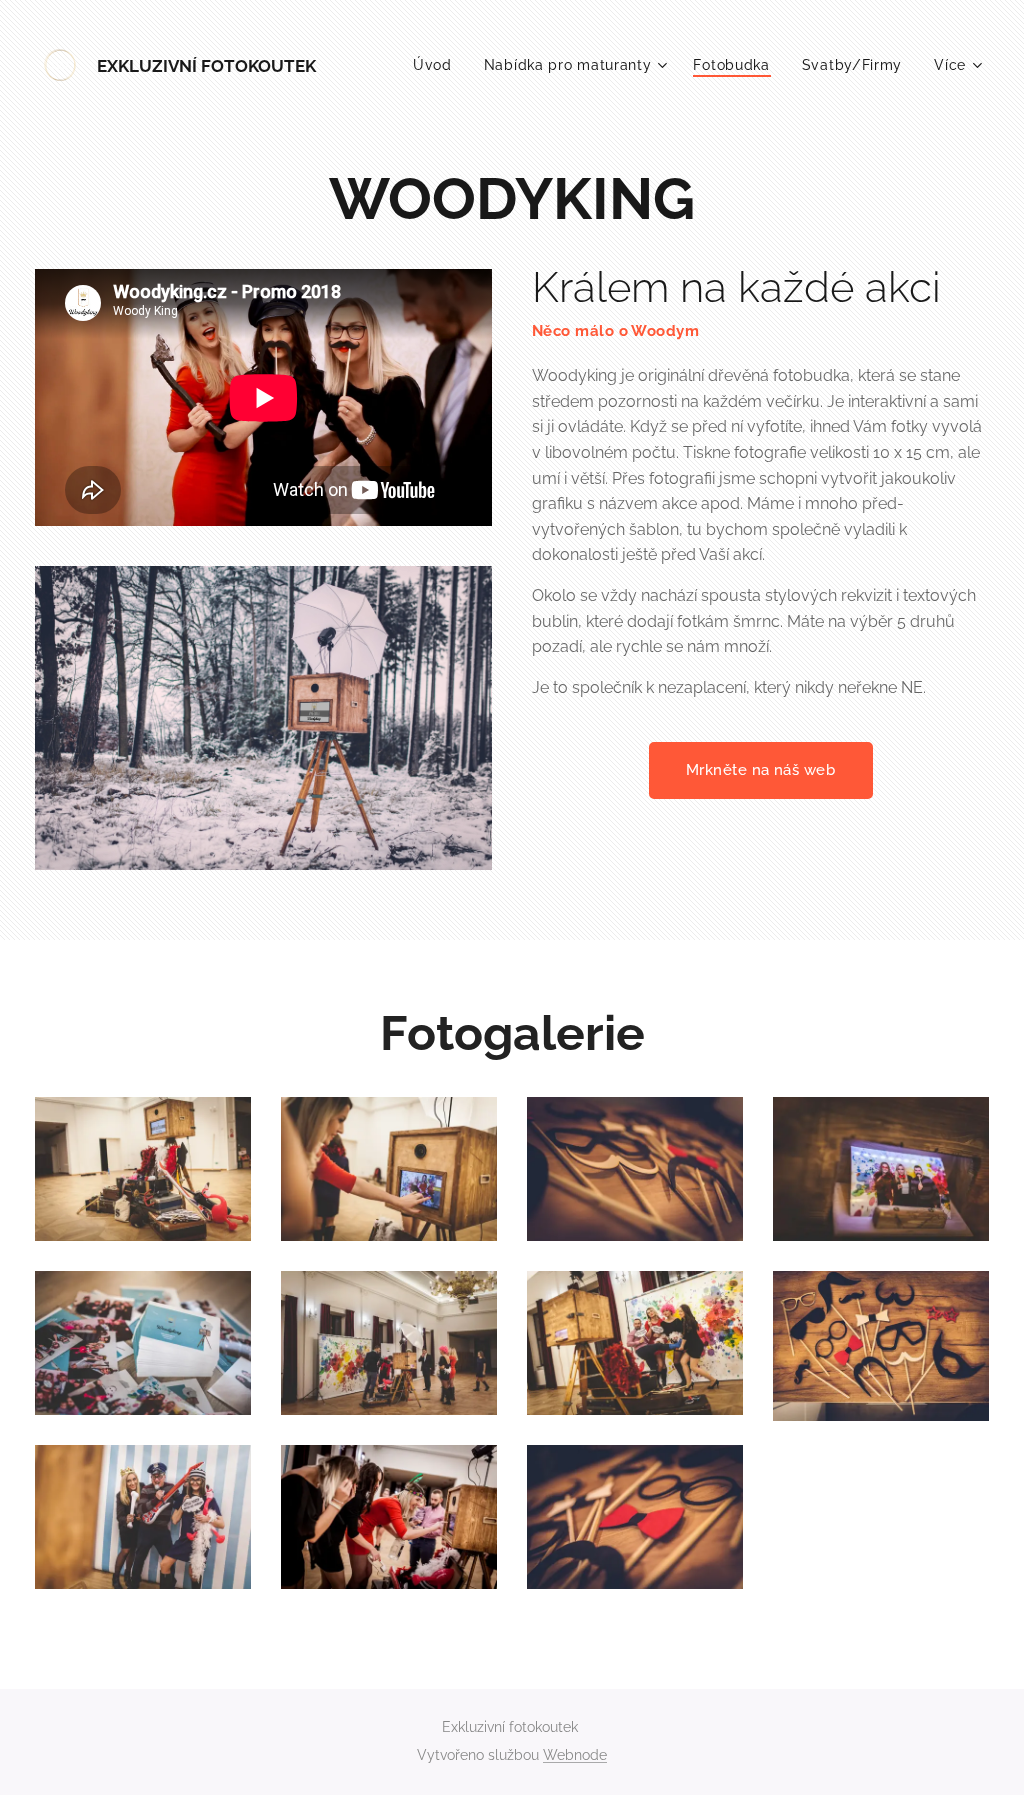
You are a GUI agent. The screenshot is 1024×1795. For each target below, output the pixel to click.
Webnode (575, 1755)
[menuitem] (438, 65)
